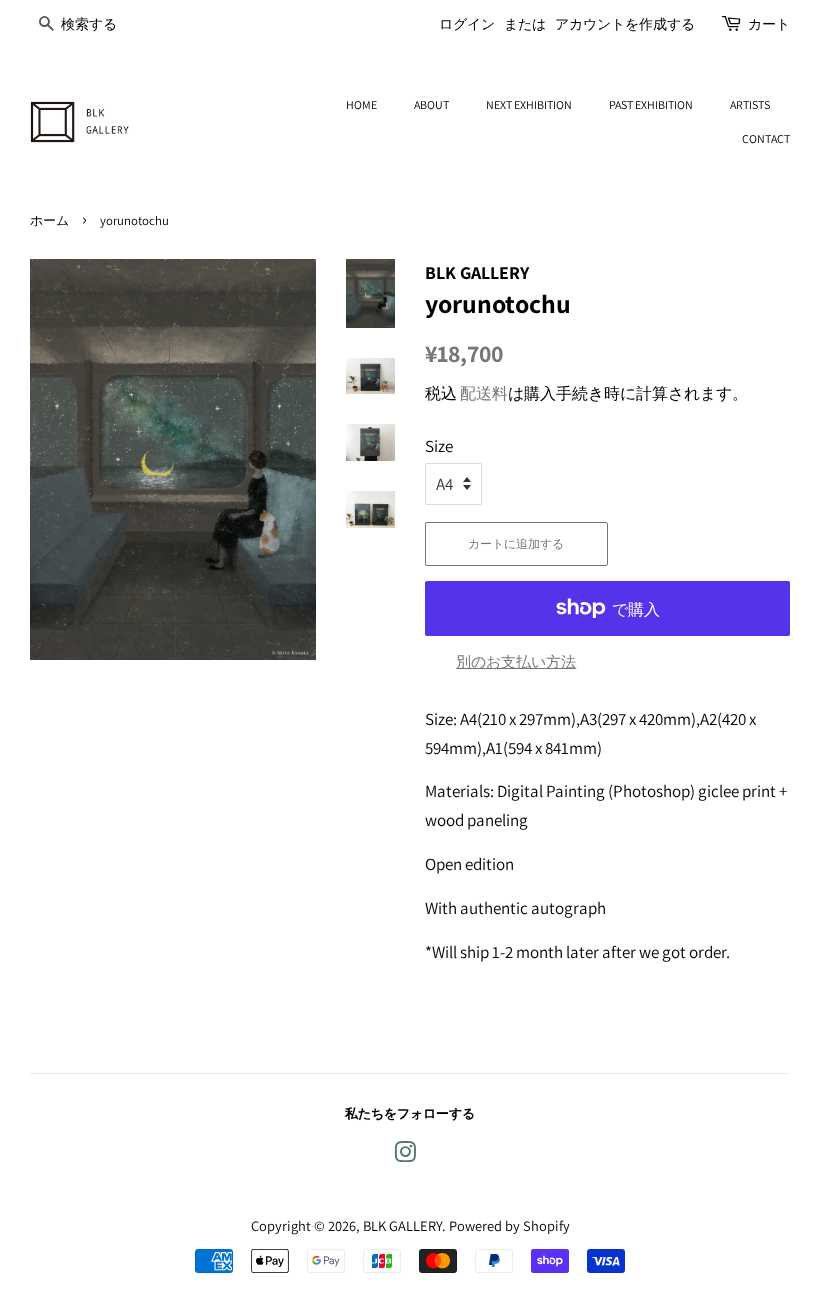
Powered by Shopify (509, 1225)
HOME (361, 104)
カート (769, 24)
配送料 (484, 393)
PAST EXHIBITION (651, 104)
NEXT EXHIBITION (529, 104)
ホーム (49, 220)
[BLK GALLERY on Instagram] (405, 1155)
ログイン (467, 24)
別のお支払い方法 (516, 661)
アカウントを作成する (625, 24)
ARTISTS (750, 104)
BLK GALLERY (402, 1225)
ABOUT (431, 104)
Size (439, 446)
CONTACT (766, 138)
